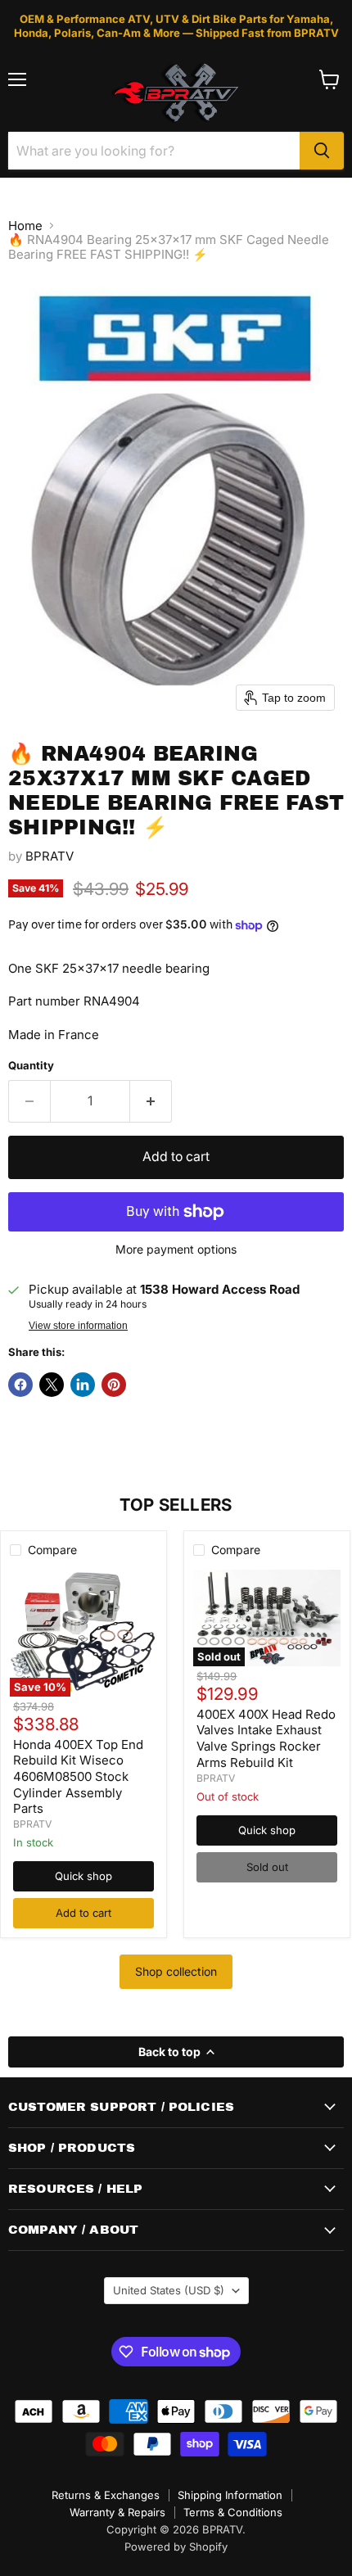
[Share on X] (52, 1385)
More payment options (176, 1250)
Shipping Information (230, 2495)
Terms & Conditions (233, 2512)
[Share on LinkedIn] (83, 1385)
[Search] (322, 151)
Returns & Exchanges (106, 2495)
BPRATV (50, 856)
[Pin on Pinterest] (114, 1385)
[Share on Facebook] (20, 1385)
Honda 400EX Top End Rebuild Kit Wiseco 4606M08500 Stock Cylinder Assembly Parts (78, 1777)
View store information (78, 1326)
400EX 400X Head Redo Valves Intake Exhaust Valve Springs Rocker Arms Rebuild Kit (266, 1738)
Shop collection (176, 1971)
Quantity (31, 1066)
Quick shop (83, 1876)
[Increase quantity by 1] (151, 1101)
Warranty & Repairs (117, 2512)
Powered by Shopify (176, 2547)
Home (25, 226)
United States (169, 2290)
